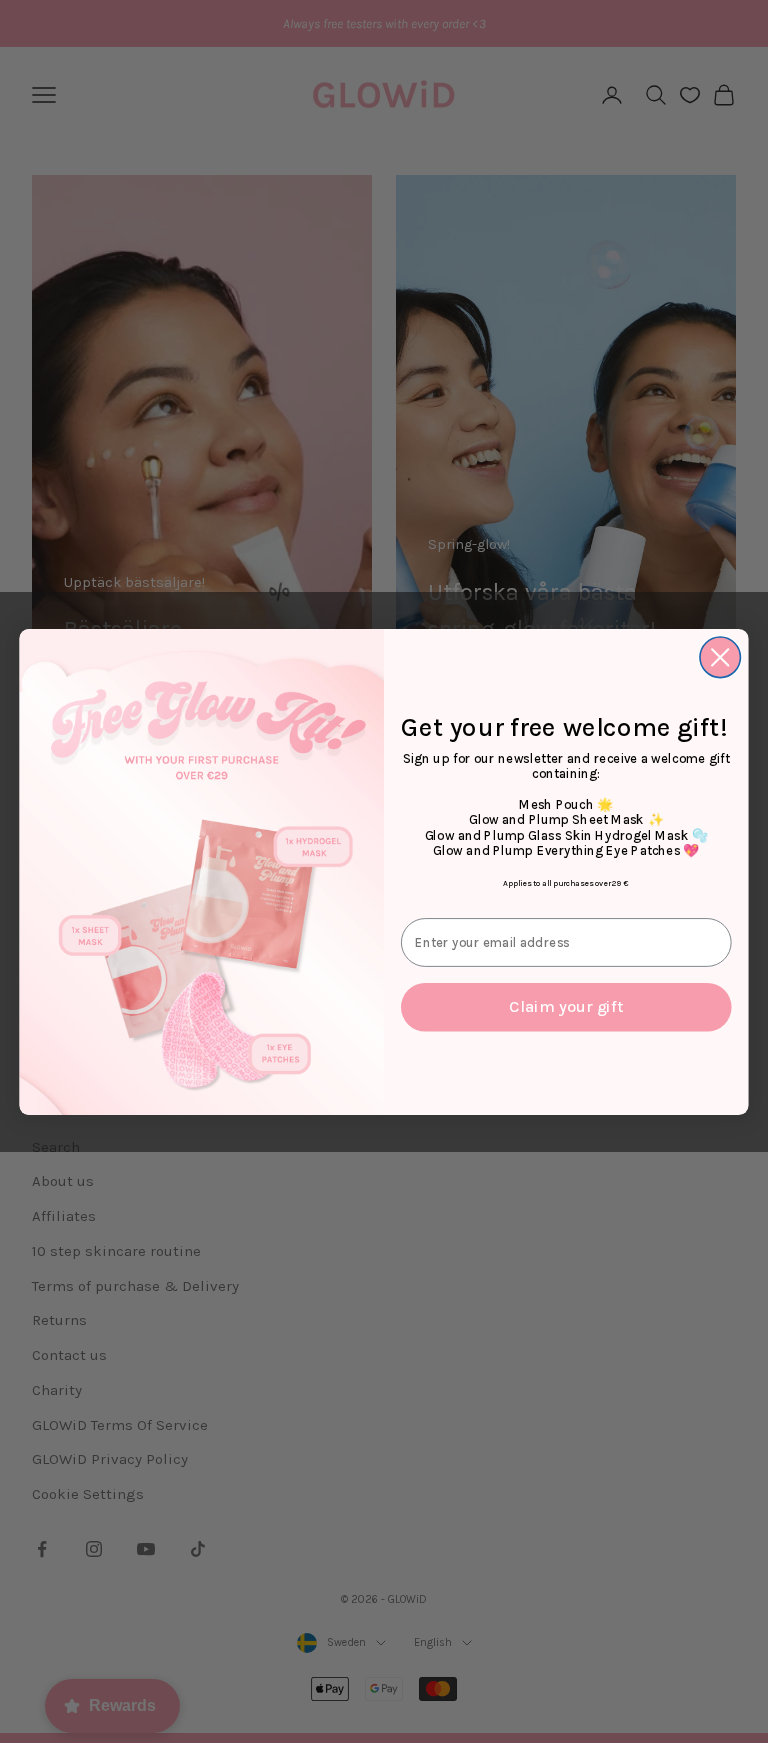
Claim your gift (566, 1006)
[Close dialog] (720, 657)
